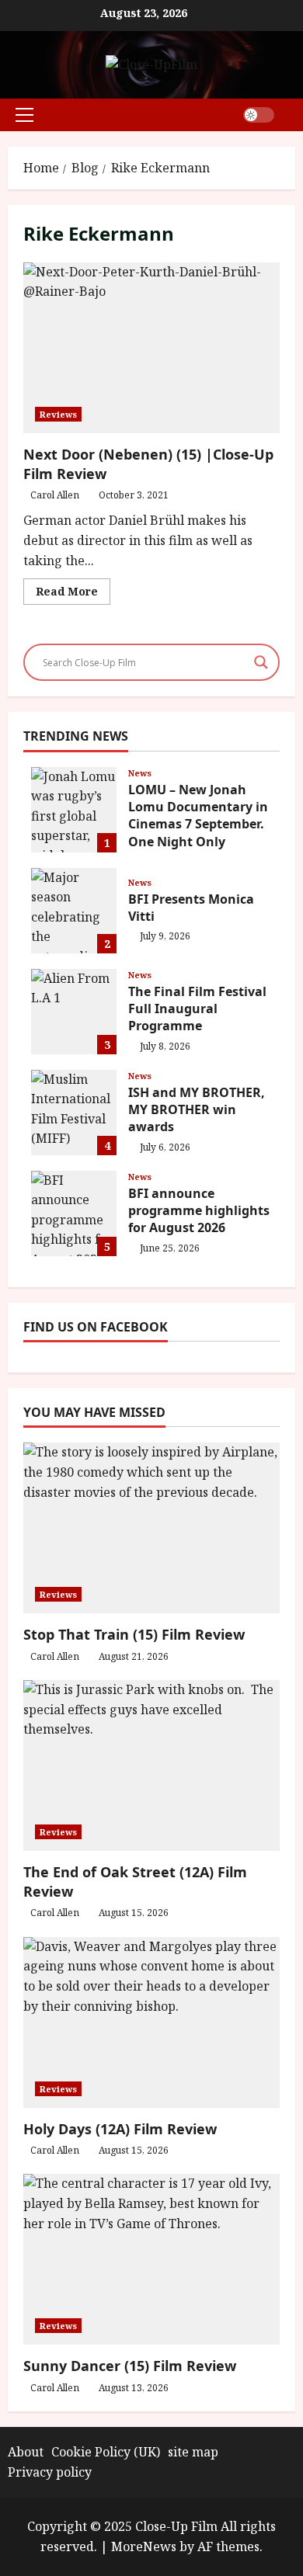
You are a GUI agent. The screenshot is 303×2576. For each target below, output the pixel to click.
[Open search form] (291, 115)
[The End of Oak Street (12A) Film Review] (151, 1765)
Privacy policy (50, 2472)
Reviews (58, 414)
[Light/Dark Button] (259, 115)
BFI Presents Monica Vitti (74, 911)
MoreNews (144, 2546)
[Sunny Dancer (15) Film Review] (151, 2259)
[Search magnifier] (261, 662)
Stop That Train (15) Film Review (134, 1634)
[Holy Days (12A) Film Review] (151, 2022)
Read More (73, 594)
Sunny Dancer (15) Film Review (130, 2366)
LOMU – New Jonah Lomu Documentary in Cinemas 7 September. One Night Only (74, 810)
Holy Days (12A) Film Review (120, 2129)
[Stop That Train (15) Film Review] (151, 1528)
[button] (24, 115)
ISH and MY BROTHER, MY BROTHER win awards (74, 1113)
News (140, 773)
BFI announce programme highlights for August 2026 (74, 1213)
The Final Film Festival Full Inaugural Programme (74, 1012)
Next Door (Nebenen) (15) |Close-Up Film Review (151, 348)
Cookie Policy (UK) (106, 2452)
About (26, 2452)
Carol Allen (55, 495)
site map (193, 2452)
